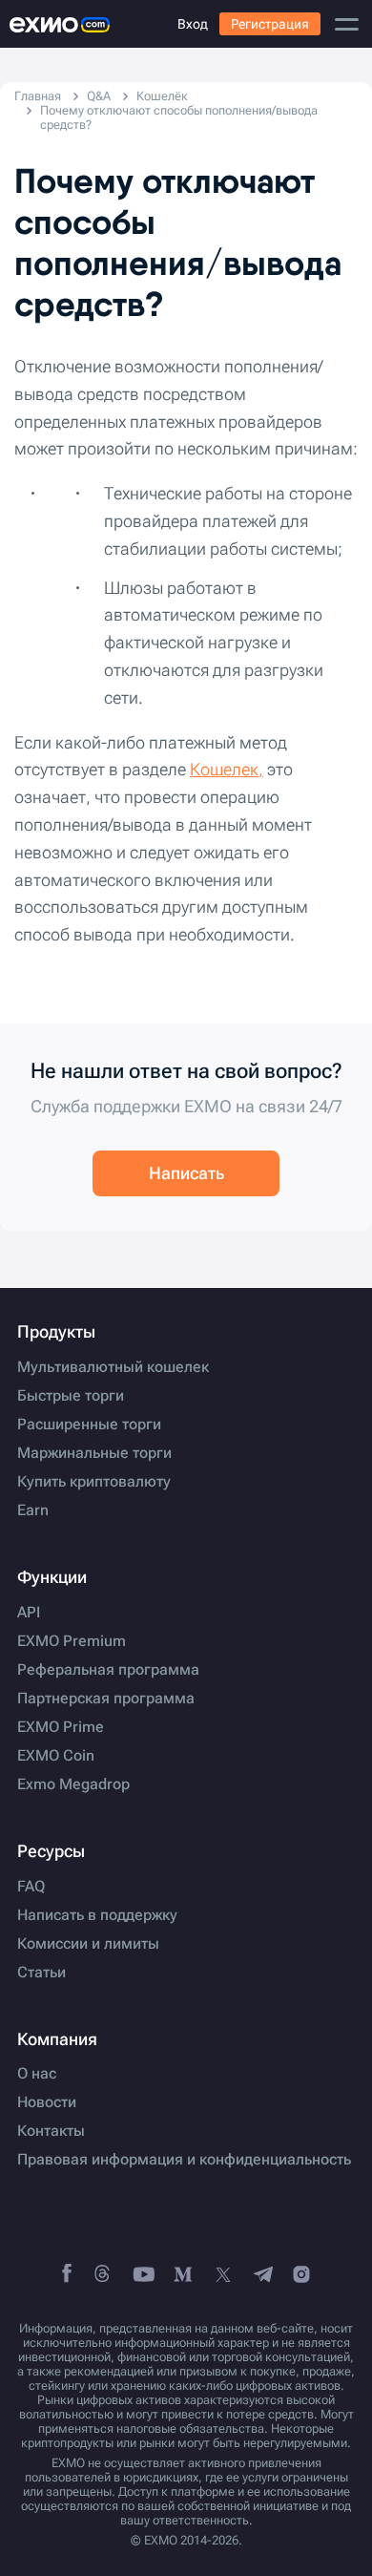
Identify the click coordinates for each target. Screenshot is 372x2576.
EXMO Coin (56, 1756)
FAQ (31, 1887)
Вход (193, 24)
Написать (186, 1173)
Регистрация (270, 24)
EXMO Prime (61, 1727)
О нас (37, 2074)
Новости (47, 2102)
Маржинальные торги (94, 1453)
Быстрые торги (71, 1396)
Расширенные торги (89, 1425)
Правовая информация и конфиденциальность (184, 2160)
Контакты (51, 2131)
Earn (33, 1510)
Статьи (41, 1973)
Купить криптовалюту (94, 1482)
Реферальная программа (108, 1670)
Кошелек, (227, 769)
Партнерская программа (106, 1699)
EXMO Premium (72, 1641)
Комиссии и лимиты (88, 1944)
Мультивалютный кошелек (113, 1367)
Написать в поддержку (97, 1915)
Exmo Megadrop (73, 1784)
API (29, 1613)
